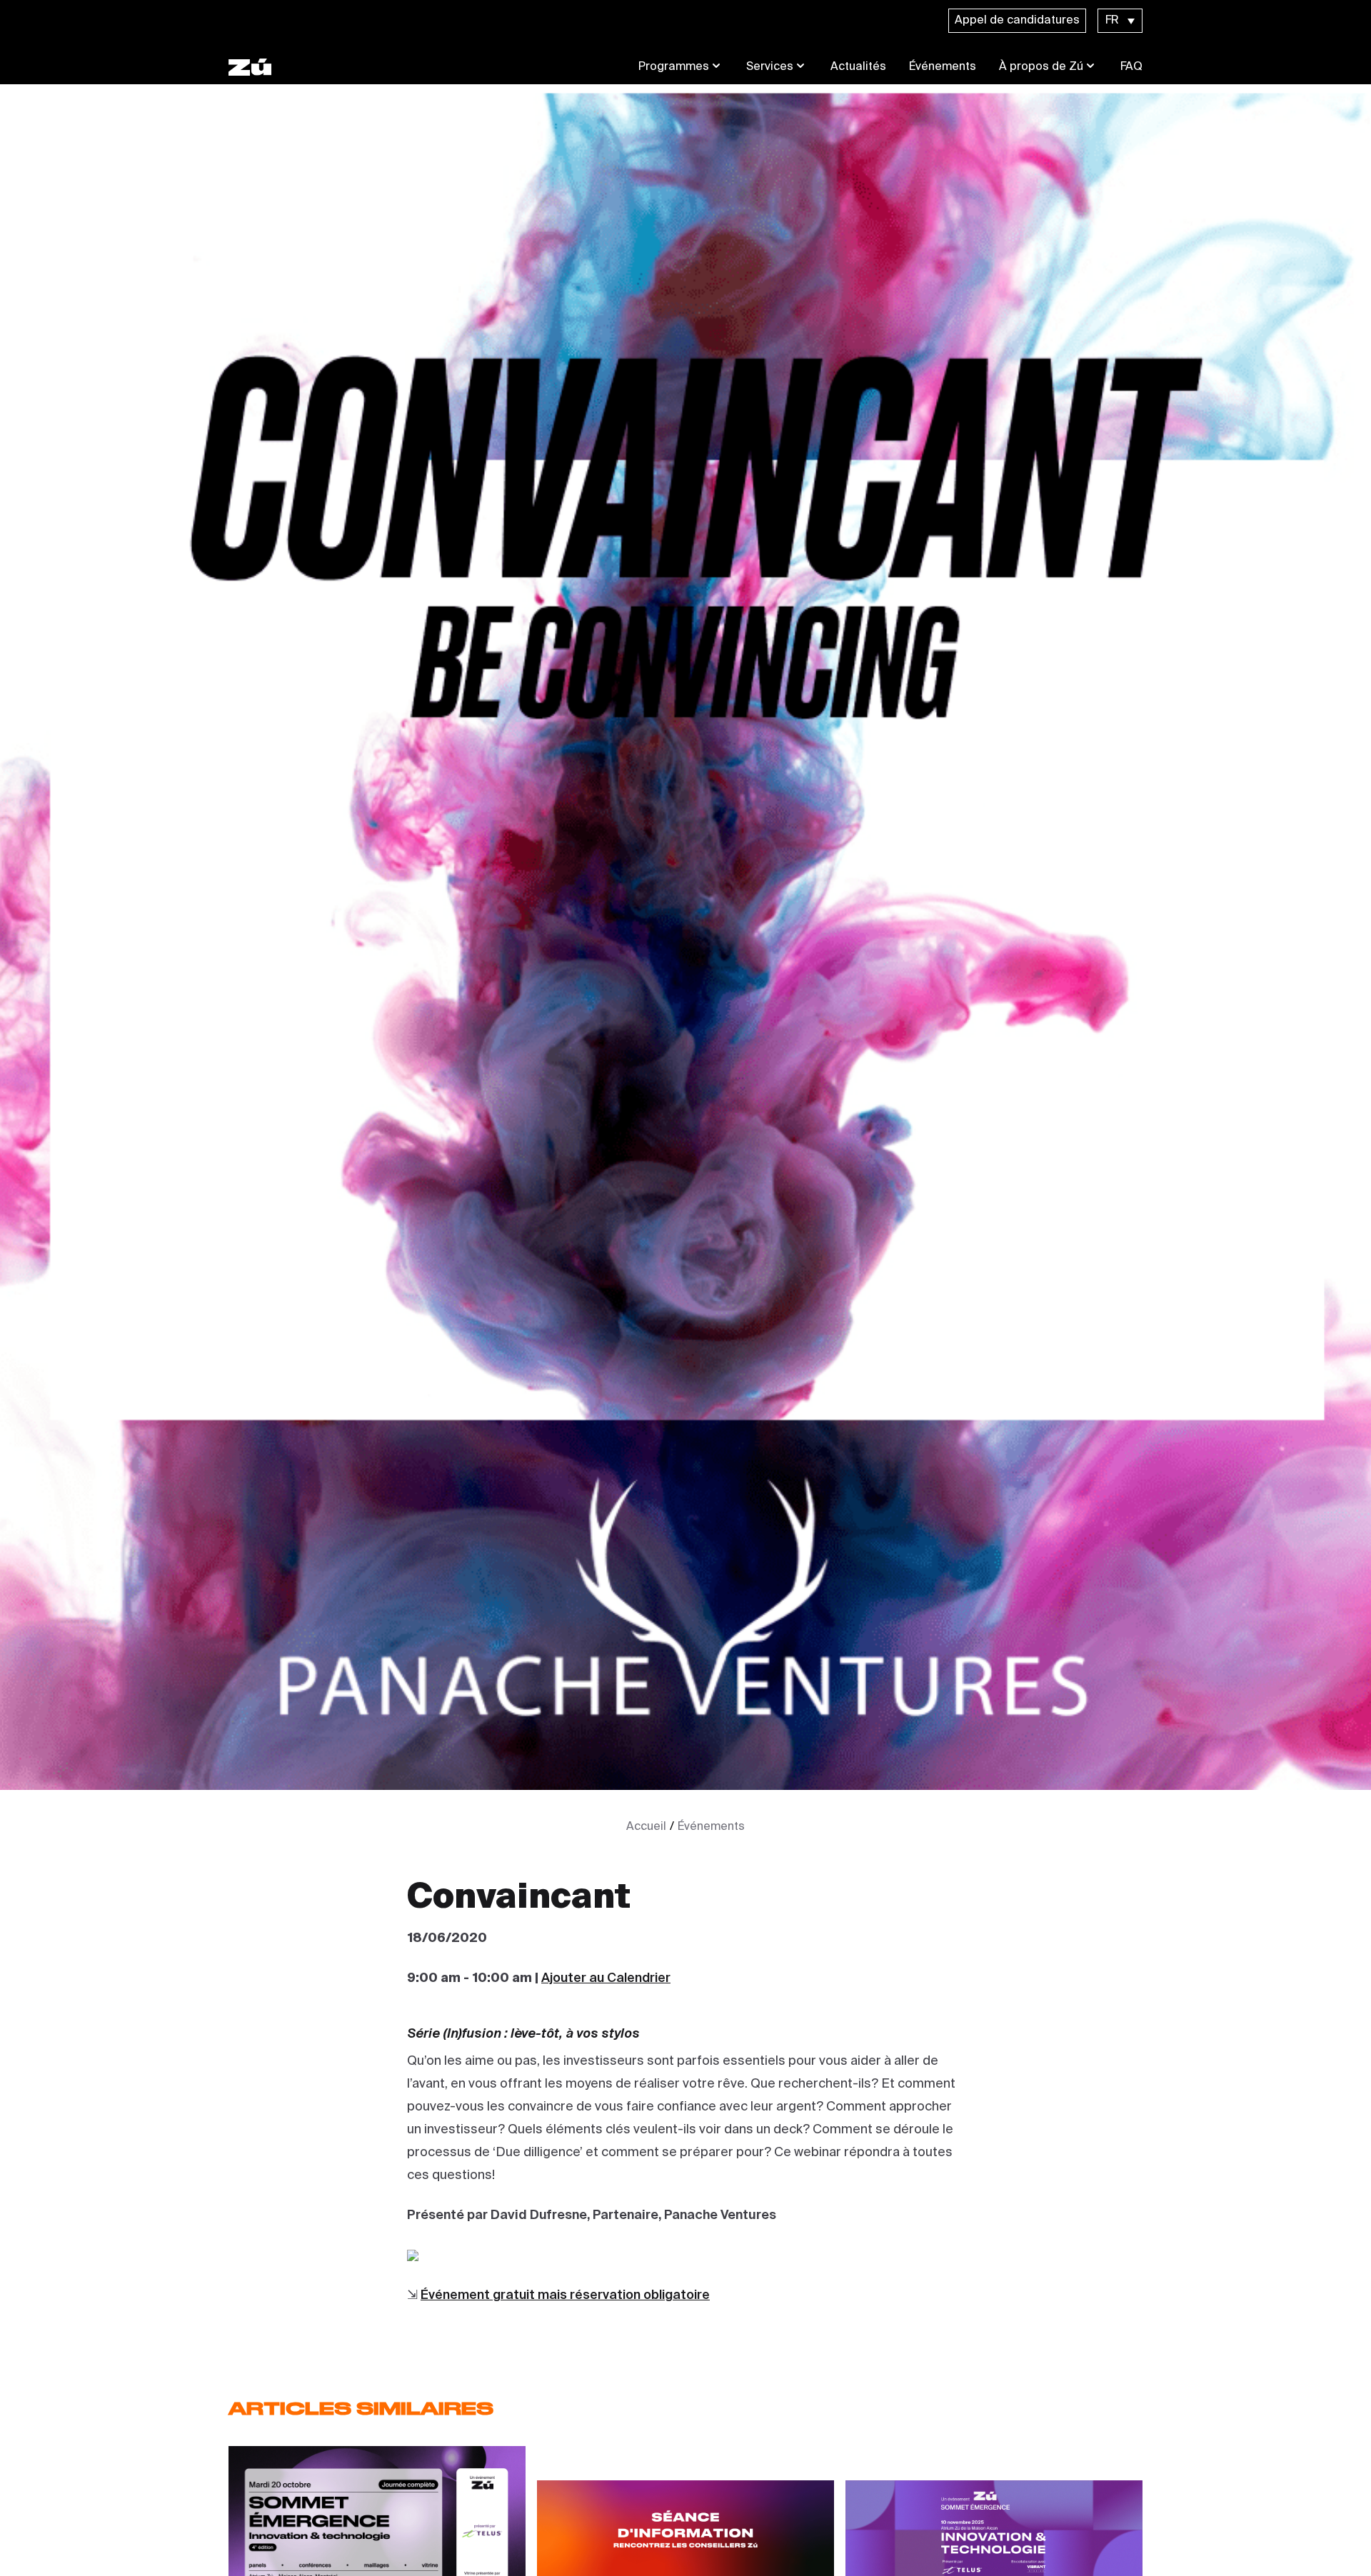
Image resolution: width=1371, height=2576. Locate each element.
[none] (1120, 21)
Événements (943, 67)
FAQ (1131, 67)
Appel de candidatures (1017, 21)
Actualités (858, 67)
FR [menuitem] (1112, 21)
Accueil (646, 1827)
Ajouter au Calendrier (606, 1978)
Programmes (674, 67)
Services (770, 67)
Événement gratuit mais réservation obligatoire (565, 2295)
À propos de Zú (1041, 67)
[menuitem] (1120, 21)
